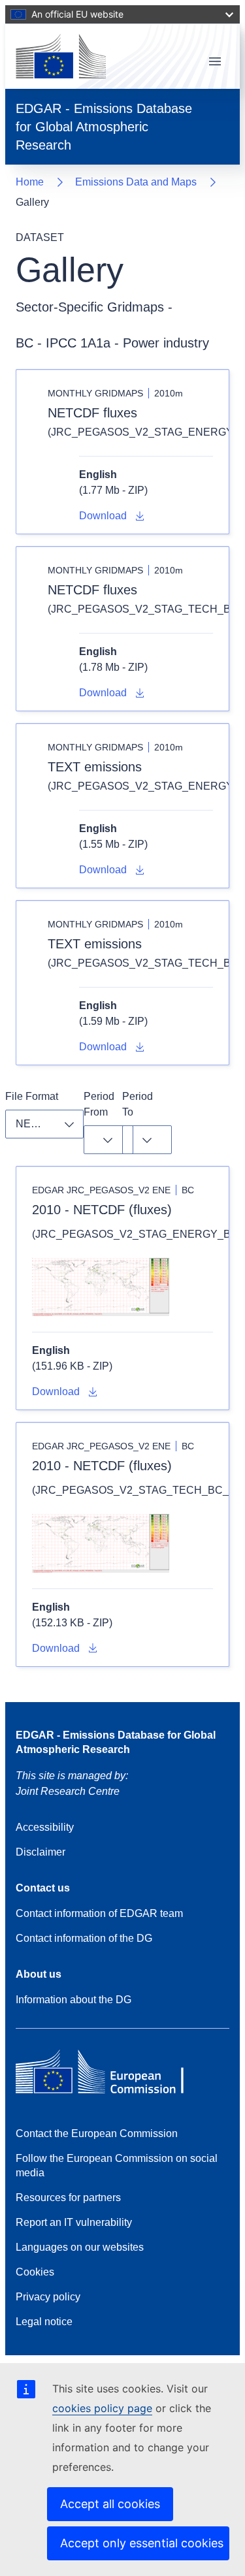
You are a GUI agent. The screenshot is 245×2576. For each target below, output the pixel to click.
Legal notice (44, 2322)
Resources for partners (68, 2198)
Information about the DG (73, 2000)
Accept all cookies (110, 2504)
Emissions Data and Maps (136, 182)
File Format (32, 1096)
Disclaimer (41, 1852)
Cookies (35, 2272)
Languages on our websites (80, 2247)
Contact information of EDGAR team (99, 1913)
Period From (100, 1104)
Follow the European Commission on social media (117, 2165)
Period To (139, 1104)
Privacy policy (48, 2297)
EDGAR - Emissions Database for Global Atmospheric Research (116, 1742)
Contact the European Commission (97, 2133)
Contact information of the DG (84, 1938)
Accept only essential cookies (142, 2543)
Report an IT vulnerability (74, 2222)
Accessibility (45, 1827)
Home (30, 182)
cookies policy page (102, 2408)
